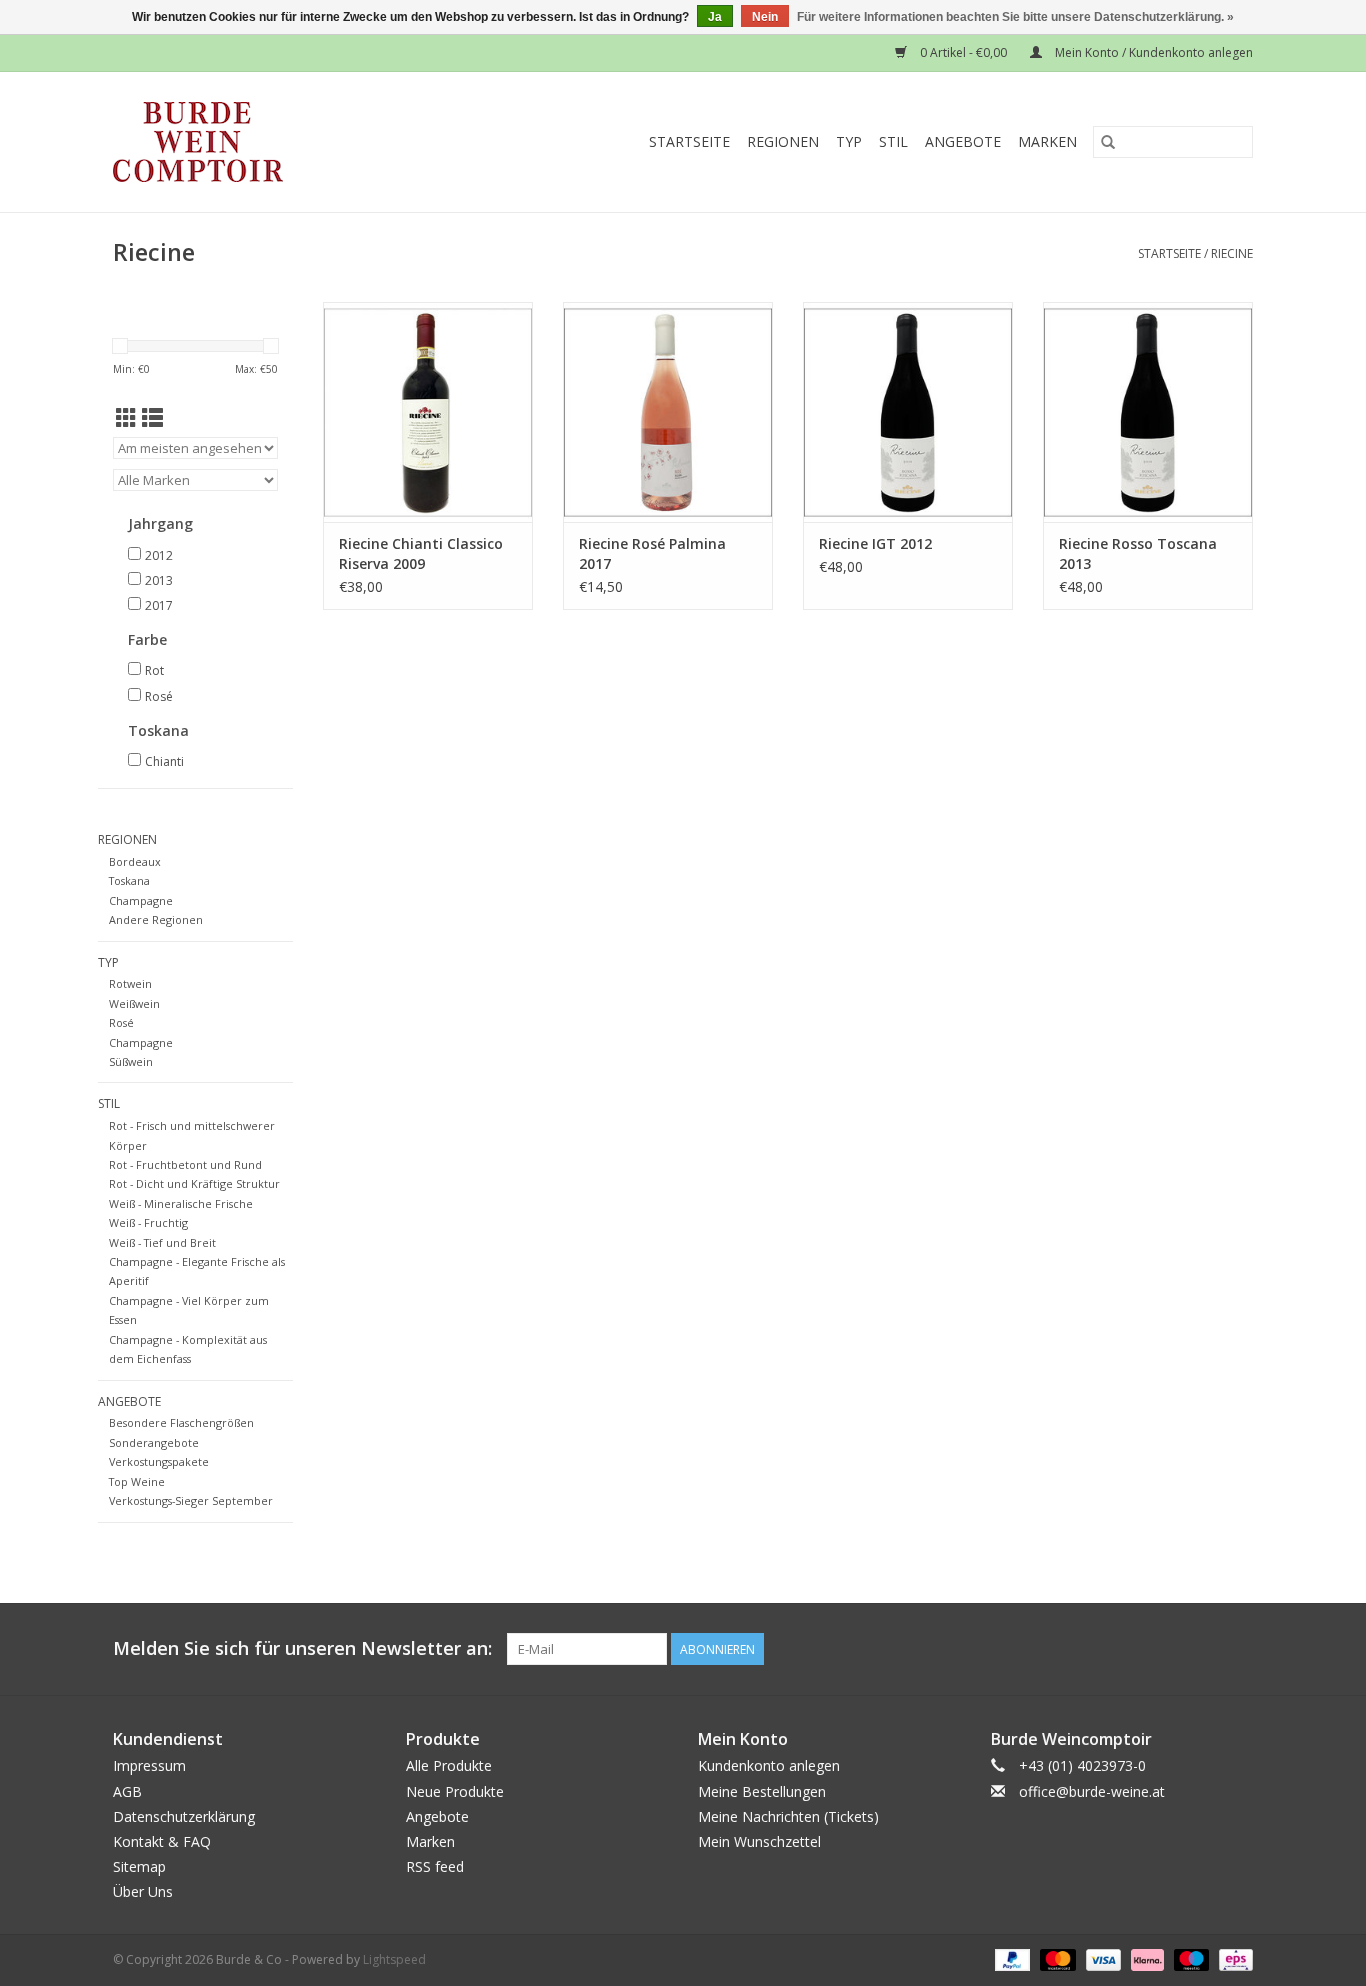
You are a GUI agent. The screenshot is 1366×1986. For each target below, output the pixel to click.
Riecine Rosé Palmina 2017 (652, 553)
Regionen (783, 141)
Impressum (149, 1765)
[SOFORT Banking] (1145, 1959)
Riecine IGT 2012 (875, 543)
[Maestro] (1189, 1959)
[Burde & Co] (237, 142)
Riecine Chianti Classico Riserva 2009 (421, 553)
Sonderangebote (154, 1442)
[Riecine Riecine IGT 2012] (908, 412)
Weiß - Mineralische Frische (181, 1203)
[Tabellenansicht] (126, 418)
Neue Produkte (455, 1791)
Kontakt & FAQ (162, 1841)
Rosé (159, 696)
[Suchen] (1108, 142)
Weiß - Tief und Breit (162, 1242)
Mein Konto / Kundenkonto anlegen (1152, 52)
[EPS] (1232, 1959)
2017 (159, 605)
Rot (154, 670)
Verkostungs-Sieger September (191, 1500)
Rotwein (130, 983)
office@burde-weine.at (1092, 1791)
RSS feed (435, 1866)
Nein (765, 17)
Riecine (1232, 253)
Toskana (129, 880)
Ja (715, 17)
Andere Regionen (156, 919)
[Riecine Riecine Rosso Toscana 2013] (1148, 412)
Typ (849, 141)
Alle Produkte (449, 1765)
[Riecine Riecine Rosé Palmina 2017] (668, 412)
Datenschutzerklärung (184, 1816)
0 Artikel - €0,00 (963, 52)
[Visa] (1101, 1959)
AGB (127, 1791)
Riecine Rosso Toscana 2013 (1138, 553)
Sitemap (139, 1866)
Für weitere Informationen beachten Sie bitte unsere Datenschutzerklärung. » (1015, 17)
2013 (159, 580)
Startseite (689, 141)
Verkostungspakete (159, 1461)
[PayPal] (1010, 1959)
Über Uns (143, 1891)
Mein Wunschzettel (759, 1841)
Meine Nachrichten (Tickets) (788, 1816)
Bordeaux (135, 861)
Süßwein (131, 1061)
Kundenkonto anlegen (769, 1765)
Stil (893, 141)
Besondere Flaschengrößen (181, 1422)
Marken (1047, 141)
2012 (159, 555)
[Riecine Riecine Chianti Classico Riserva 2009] (428, 412)
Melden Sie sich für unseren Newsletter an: (302, 1648)
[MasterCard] (1055, 1959)
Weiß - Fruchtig (148, 1222)
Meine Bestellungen (762, 1791)
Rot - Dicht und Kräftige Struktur (194, 1183)
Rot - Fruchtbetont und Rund (185, 1164)
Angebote (963, 141)
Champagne (141, 900)
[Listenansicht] (152, 418)
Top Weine (137, 1481)
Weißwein (134, 1003)
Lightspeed (394, 1959)
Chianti (164, 761)
